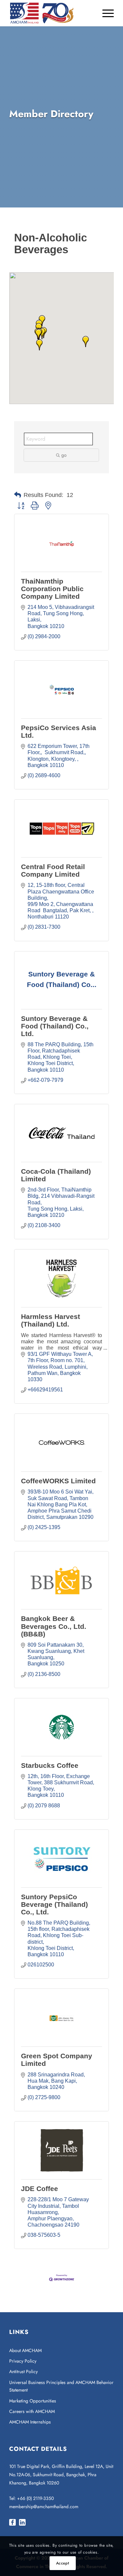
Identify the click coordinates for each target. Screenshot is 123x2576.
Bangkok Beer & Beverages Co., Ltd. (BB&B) (54, 1626)
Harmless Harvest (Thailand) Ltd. (51, 1320)
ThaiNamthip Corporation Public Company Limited (52, 589)
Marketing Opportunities (33, 2401)
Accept (63, 2563)
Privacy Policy (23, 2361)
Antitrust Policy (23, 2371)
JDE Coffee (40, 2189)
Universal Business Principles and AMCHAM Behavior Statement (61, 2386)
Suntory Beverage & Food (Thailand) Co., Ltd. (55, 1026)
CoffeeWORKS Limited (58, 1481)
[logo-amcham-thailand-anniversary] (51, 13)
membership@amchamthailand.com (44, 2507)
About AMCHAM (25, 2350)
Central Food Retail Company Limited (53, 870)
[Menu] (105, 13)
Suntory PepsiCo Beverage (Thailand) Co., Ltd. (54, 1904)
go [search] (64, 455)
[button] (39, 345)
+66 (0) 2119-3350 (35, 2498)
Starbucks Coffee (50, 1765)
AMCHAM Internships (30, 2422)
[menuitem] (105, 13)
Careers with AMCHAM (32, 2411)
